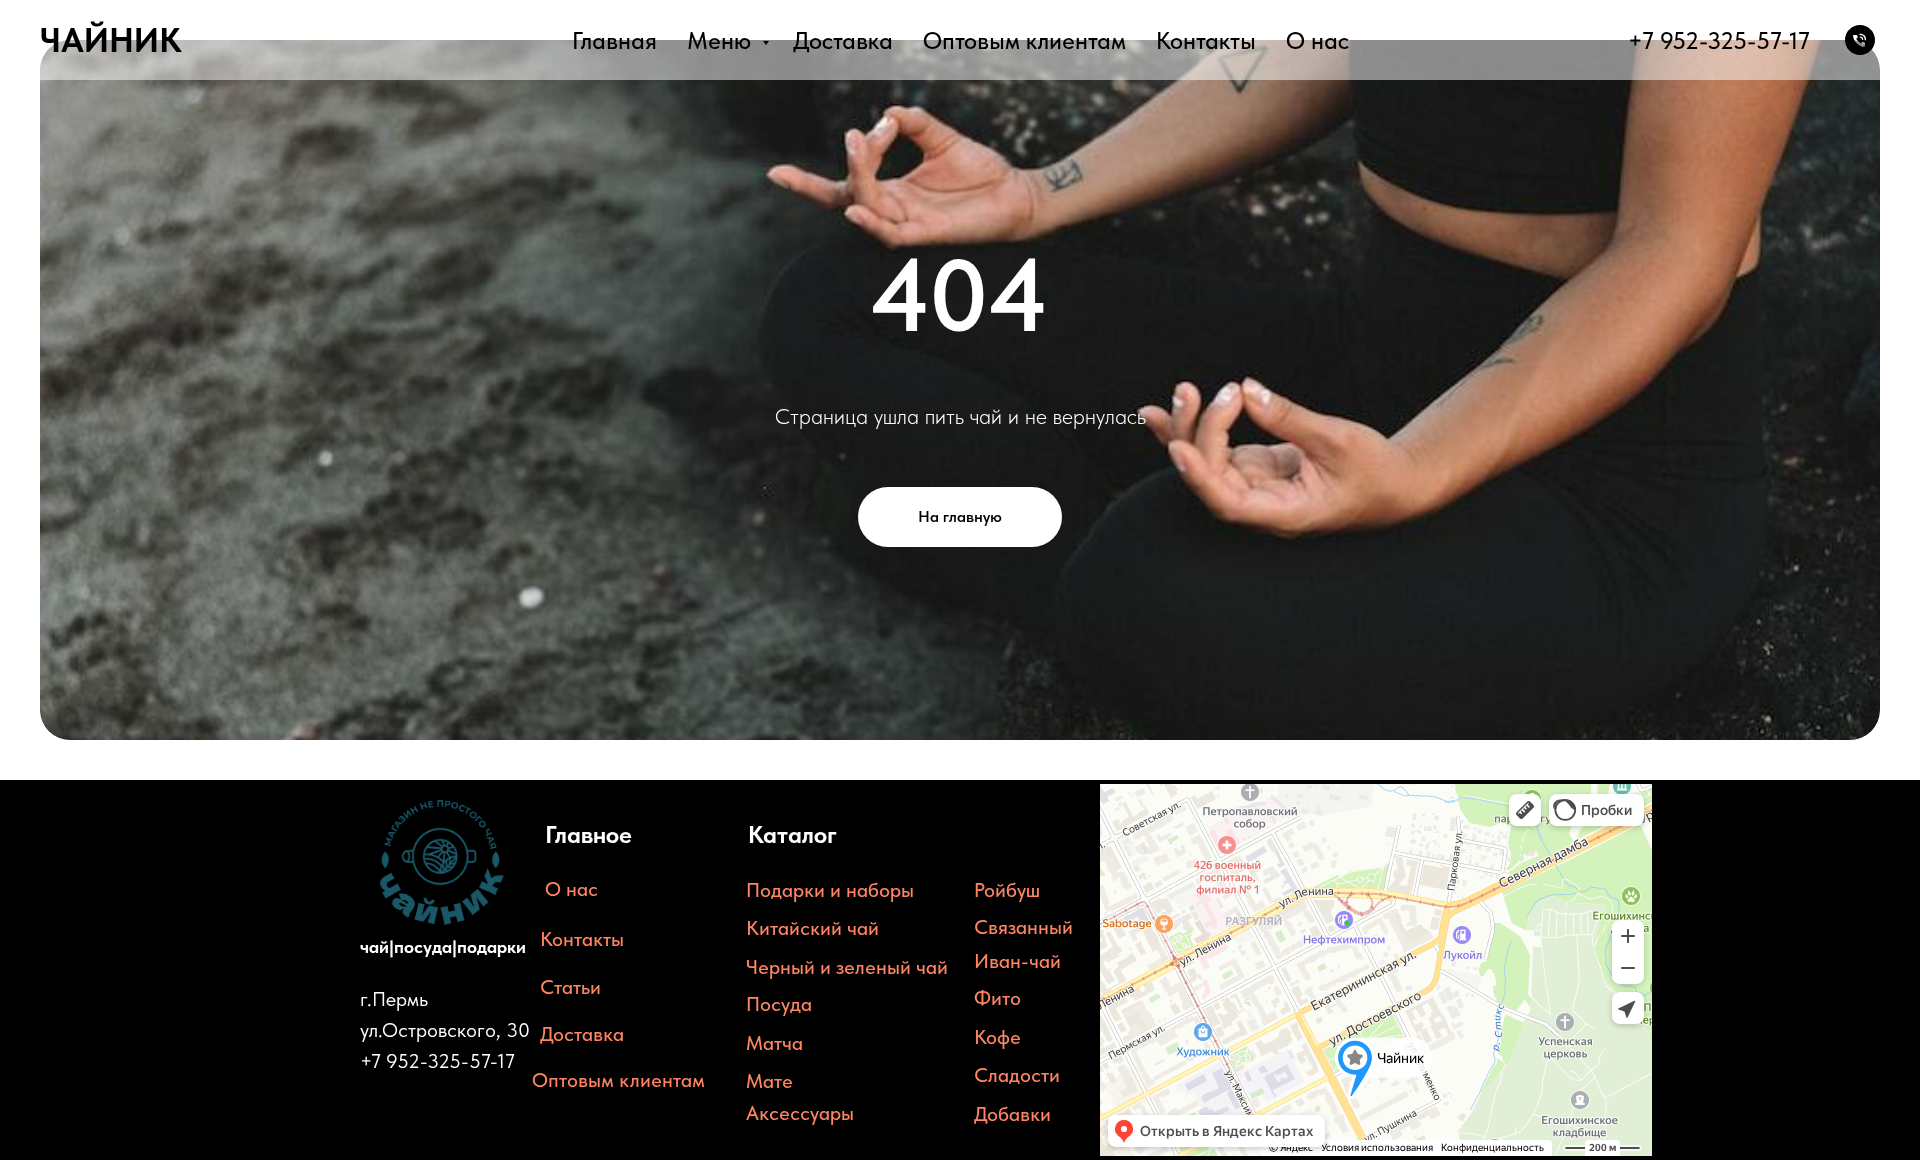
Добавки (1012, 1114)
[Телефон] (1860, 40)
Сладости (1017, 1075)
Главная (614, 40)
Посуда (779, 1004)
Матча (774, 1043)
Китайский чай (812, 928)
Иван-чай (1017, 961)
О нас (1317, 40)
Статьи (570, 987)
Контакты (1206, 40)
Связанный (1023, 927)
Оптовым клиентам (1024, 40)
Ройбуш (1007, 890)
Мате (769, 1081)
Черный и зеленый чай (847, 967)
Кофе (997, 1037)
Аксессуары (800, 1113)
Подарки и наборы (830, 890)
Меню (722, 40)
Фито (997, 998)
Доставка (843, 40)
